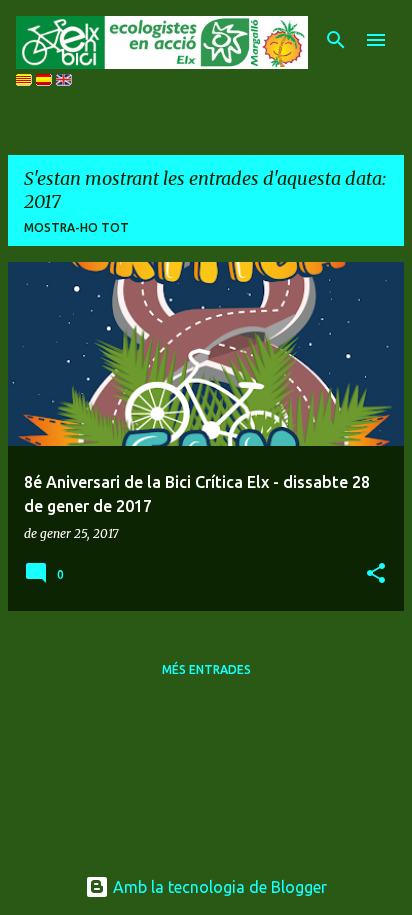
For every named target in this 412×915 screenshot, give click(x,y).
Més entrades (206, 669)
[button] (376, 574)
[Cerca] (336, 40)
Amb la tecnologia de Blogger (218, 887)
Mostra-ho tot (76, 227)
